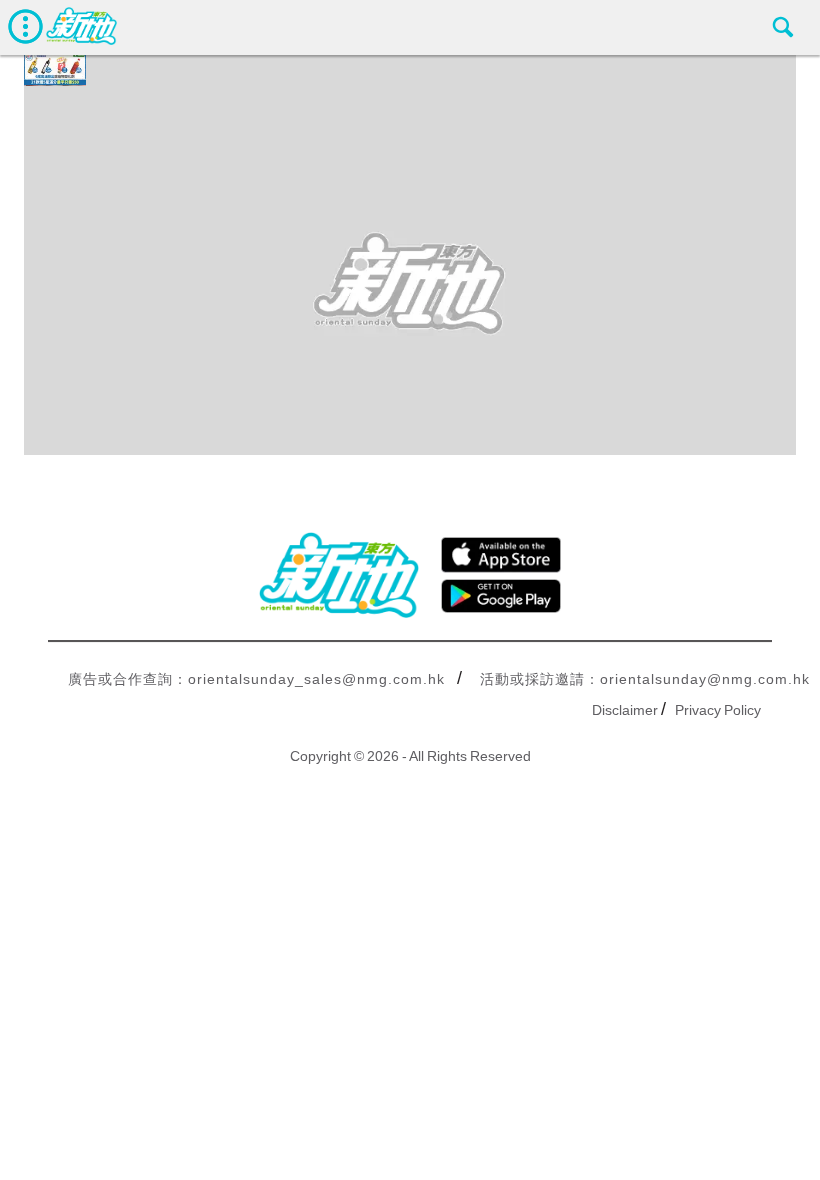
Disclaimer (625, 710)
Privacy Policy (718, 710)
